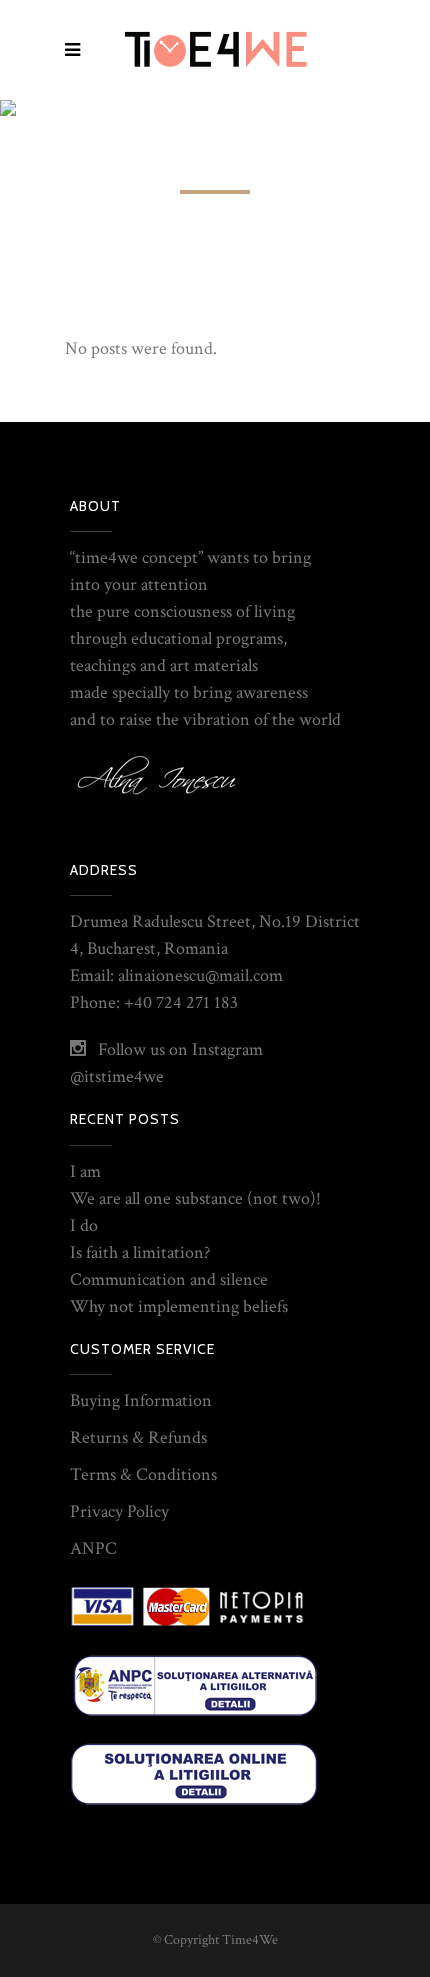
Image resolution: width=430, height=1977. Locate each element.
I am (85, 1171)
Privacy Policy (119, 1511)
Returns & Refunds (138, 1437)
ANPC (93, 1548)
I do (84, 1225)
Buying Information (141, 1400)
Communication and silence (169, 1279)
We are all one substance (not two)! (195, 1198)
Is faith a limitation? (140, 1252)
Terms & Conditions (143, 1474)
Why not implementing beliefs (179, 1306)
